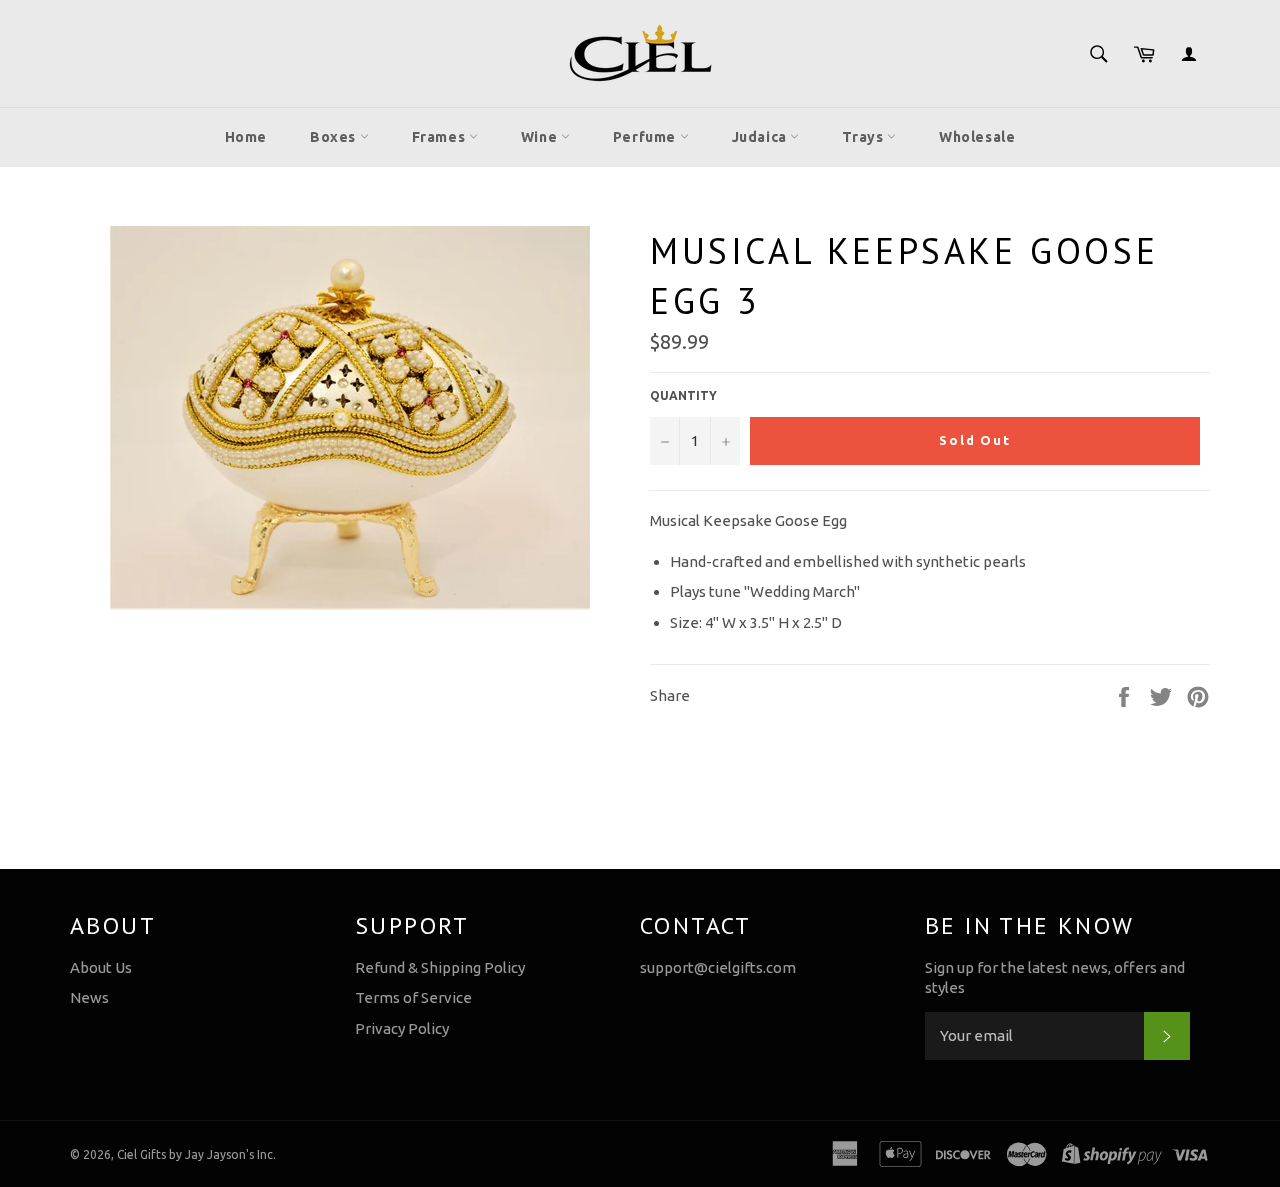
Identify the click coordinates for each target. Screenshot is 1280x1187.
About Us (101, 967)
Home (246, 137)
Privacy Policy (402, 1028)
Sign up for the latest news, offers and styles (1055, 978)
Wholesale (977, 137)
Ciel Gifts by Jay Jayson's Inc (195, 1154)
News (89, 997)
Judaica (761, 137)
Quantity (683, 395)
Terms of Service (413, 997)
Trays (864, 137)
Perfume (646, 137)
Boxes (335, 137)
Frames (440, 137)
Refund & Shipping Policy (440, 967)
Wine (541, 137)
